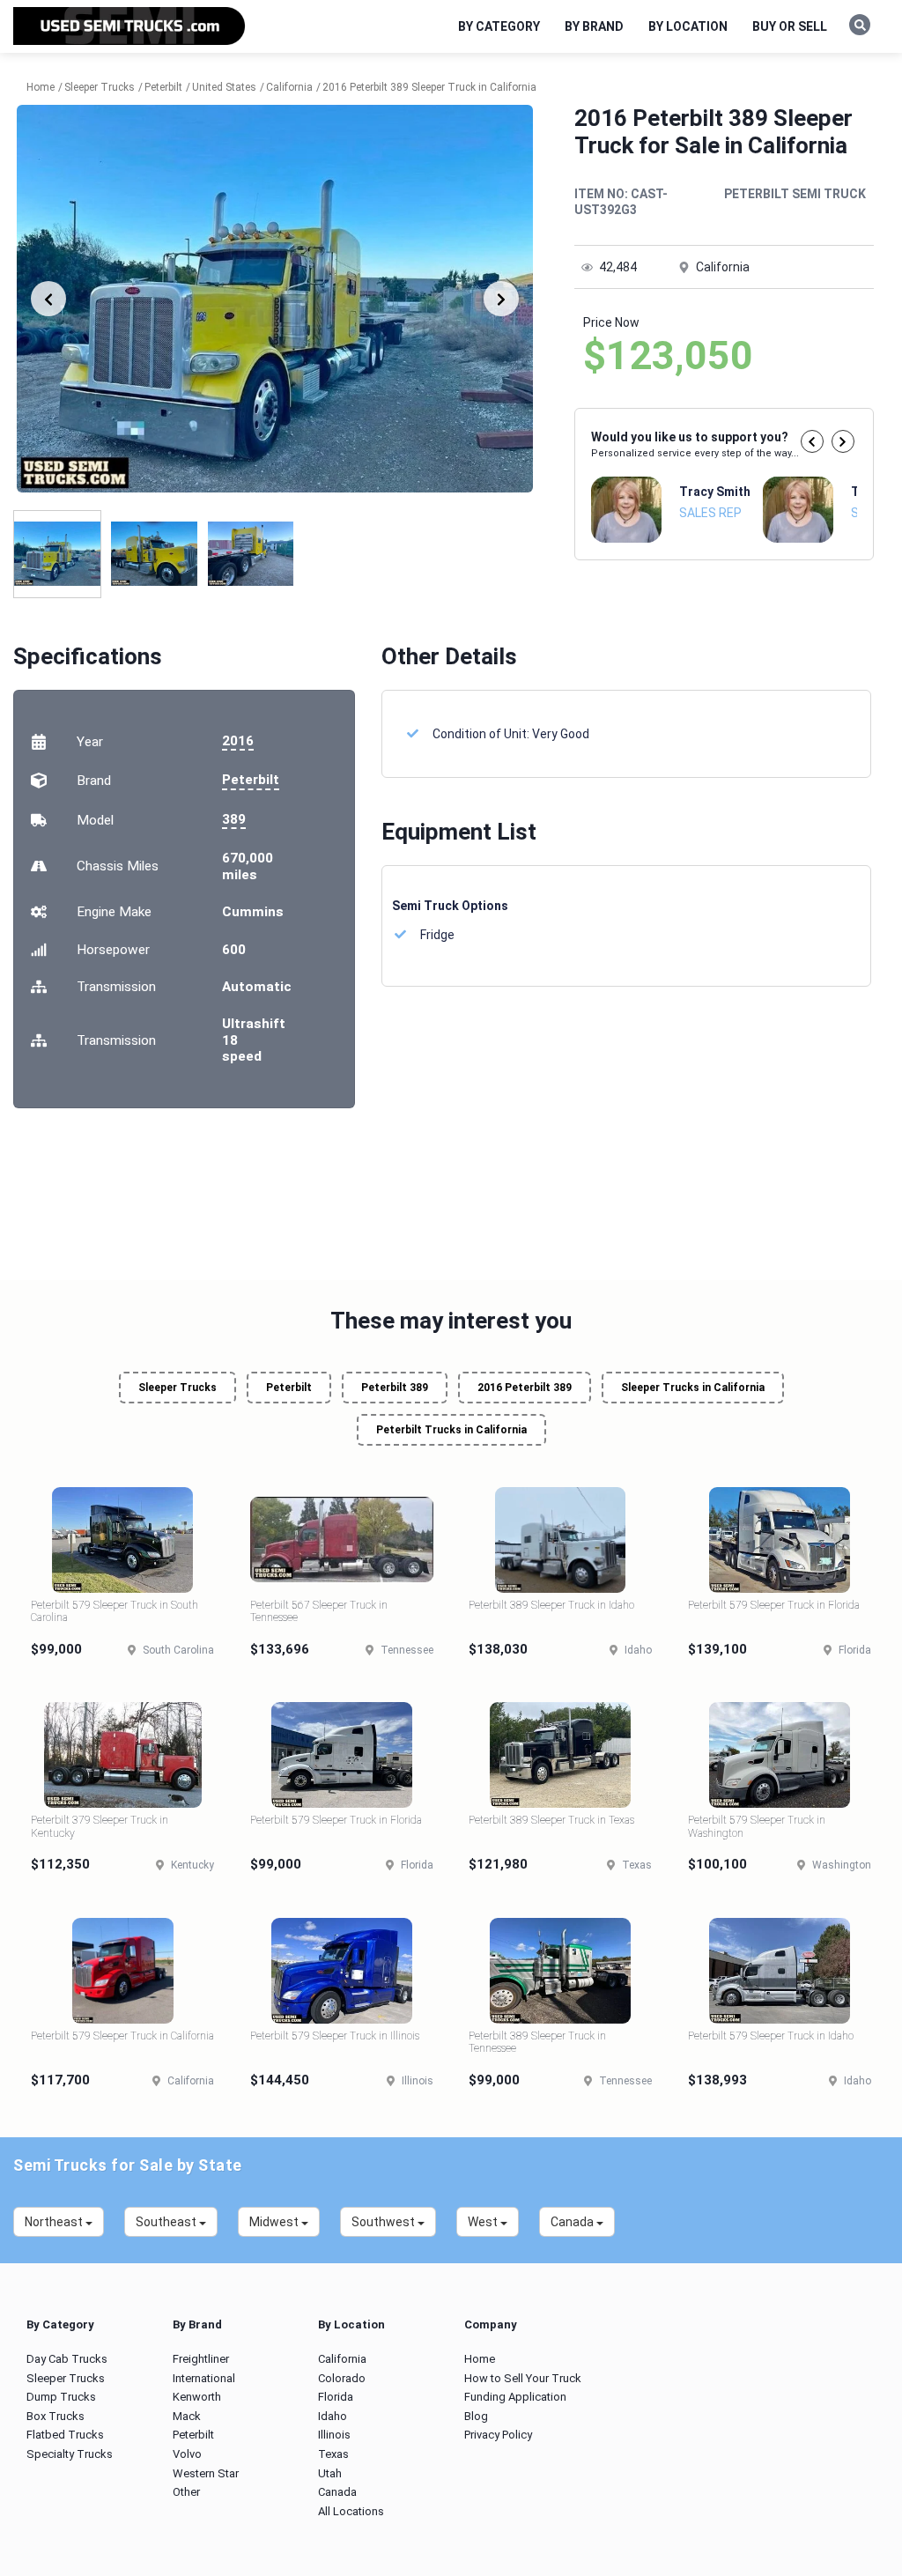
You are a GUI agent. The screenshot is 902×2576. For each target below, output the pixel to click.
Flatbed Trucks (65, 2435)
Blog (476, 2416)
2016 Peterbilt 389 (525, 1388)
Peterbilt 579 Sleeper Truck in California (122, 2036)
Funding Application (515, 2397)
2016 (238, 741)
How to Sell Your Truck (523, 2378)
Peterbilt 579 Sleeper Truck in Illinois (335, 2036)
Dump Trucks (61, 2397)
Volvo (187, 2454)
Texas (333, 2454)
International (204, 2378)
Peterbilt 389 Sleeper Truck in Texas (551, 1820)
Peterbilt (251, 780)
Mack (187, 2416)
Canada (337, 2492)
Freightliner (201, 2359)
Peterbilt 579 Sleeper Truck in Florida (774, 1605)
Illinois (334, 2435)
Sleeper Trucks (177, 1388)
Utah (330, 2473)
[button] (812, 441)
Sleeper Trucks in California (693, 1388)
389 (234, 819)
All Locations (351, 2511)
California (342, 2359)
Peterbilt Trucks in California (451, 1430)
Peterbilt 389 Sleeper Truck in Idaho (551, 1605)
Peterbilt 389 (395, 1388)
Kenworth (197, 2397)
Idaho (333, 2416)
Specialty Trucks (70, 2454)
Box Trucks (55, 2416)
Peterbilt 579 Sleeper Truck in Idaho (771, 2036)
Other (186, 2492)
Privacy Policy (498, 2435)
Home (480, 2359)
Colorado (342, 2378)
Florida (336, 2397)
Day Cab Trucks (67, 2359)
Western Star (206, 2473)
